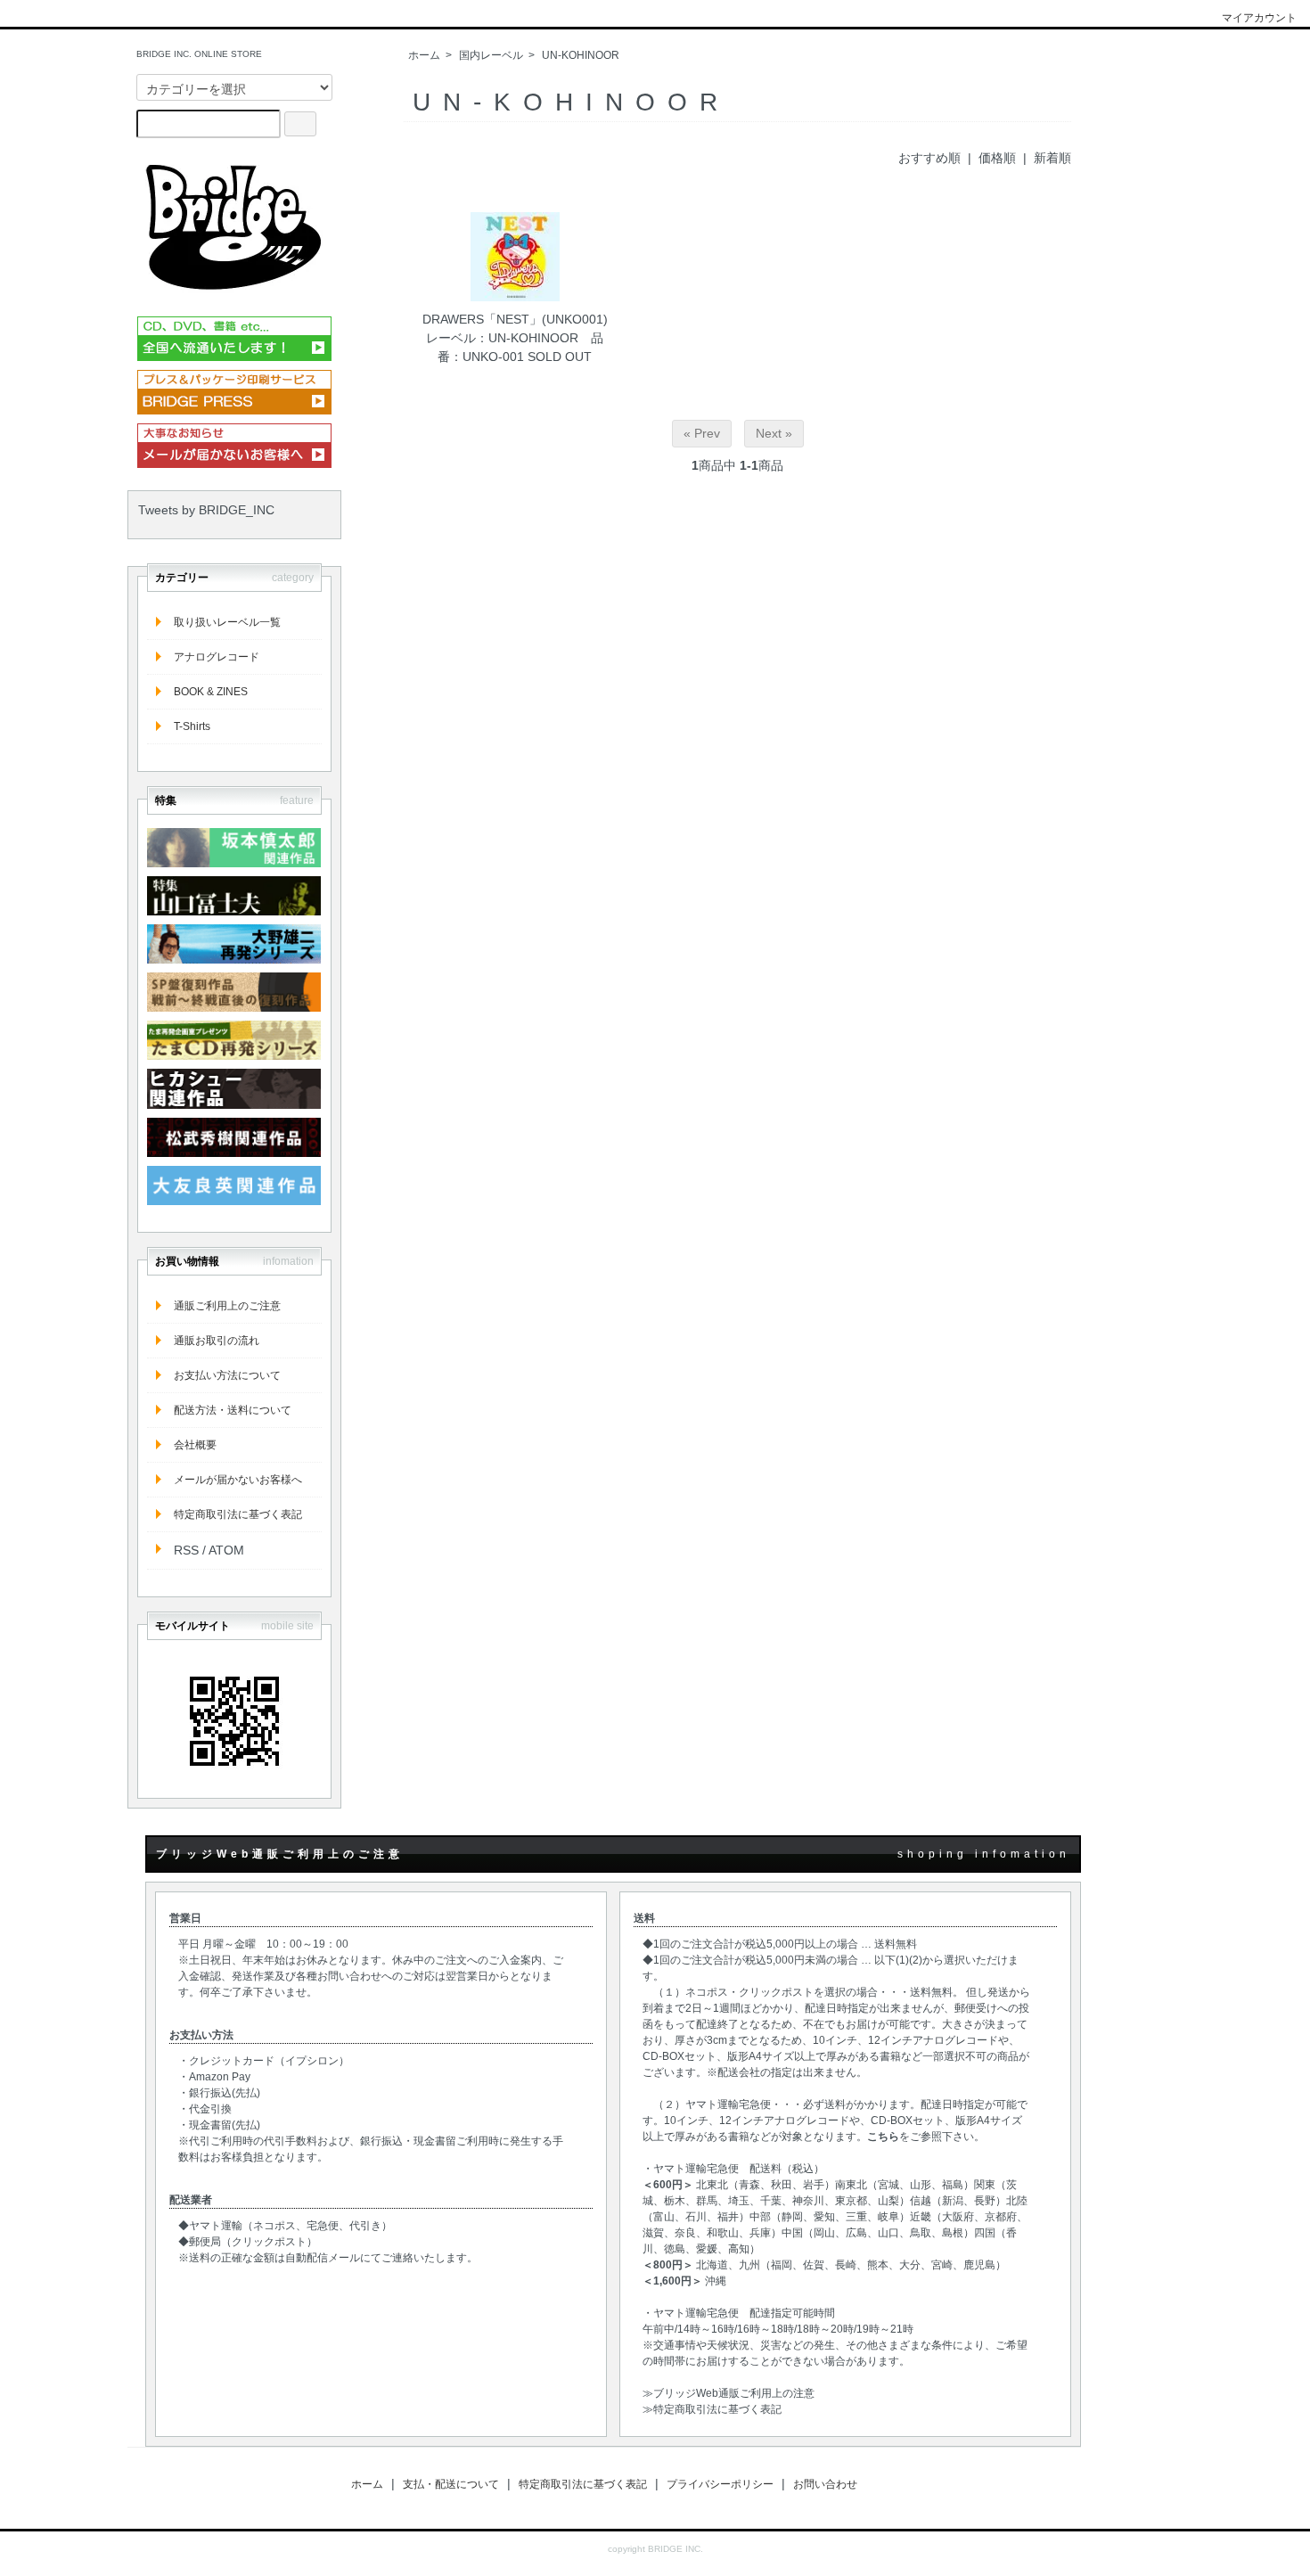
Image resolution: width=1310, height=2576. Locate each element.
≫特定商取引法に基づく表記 (712, 2409)
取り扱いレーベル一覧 (227, 622)
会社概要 (195, 1445)
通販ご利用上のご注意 (227, 1306)
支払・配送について (451, 2484)
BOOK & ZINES (211, 692)
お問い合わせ (825, 2484)
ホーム (424, 55)
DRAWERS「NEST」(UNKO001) (515, 319)
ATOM (226, 1550)
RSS (186, 1550)
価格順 (997, 158)
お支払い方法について (227, 1375)
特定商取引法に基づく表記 (238, 1514)
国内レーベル (491, 55)
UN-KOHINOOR (581, 55)
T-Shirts (192, 726)
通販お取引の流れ (217, 1341)
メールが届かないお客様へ (238, 1480)
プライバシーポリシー (720, 2484)
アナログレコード (217, 657)
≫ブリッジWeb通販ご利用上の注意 (729, 2393)
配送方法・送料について (233, 1410)
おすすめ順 (929, 158)
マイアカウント (1259, 18)
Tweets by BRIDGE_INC (206, 510)
